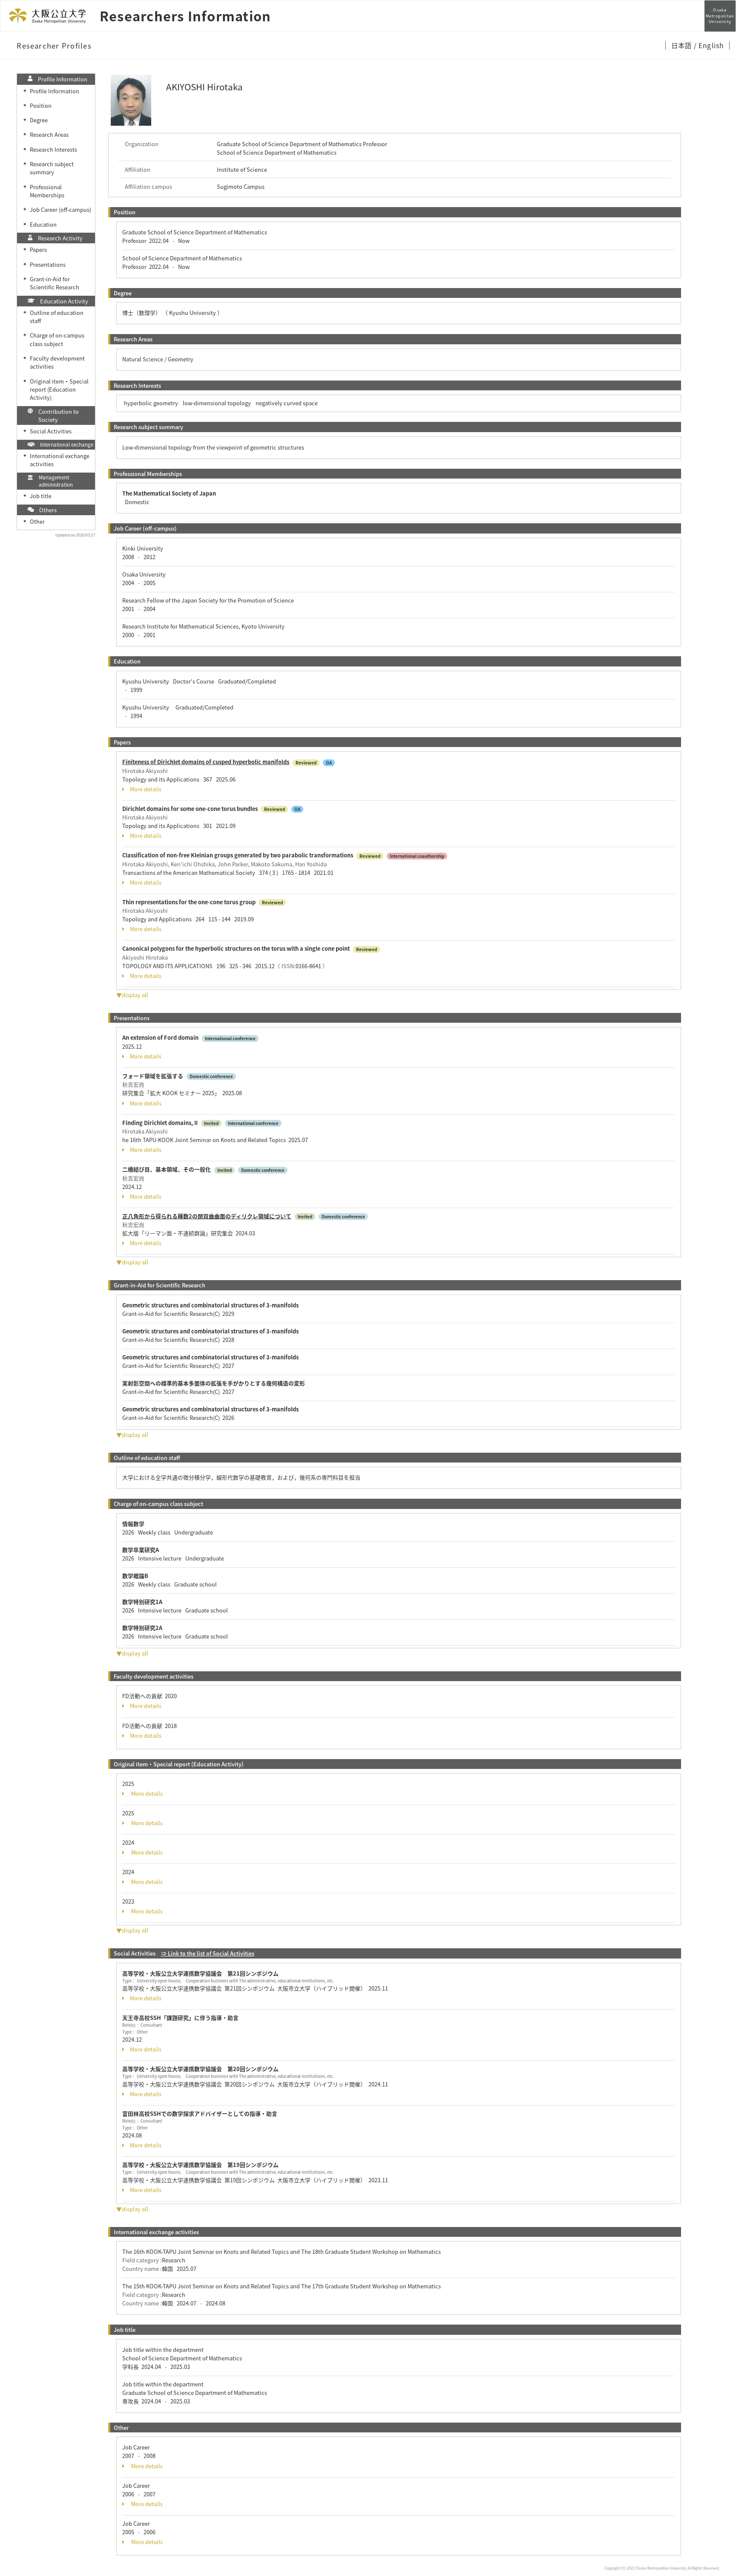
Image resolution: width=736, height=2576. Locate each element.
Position (41, 105)
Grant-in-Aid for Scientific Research (55, 283)
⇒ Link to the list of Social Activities (208, 1953)
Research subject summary (52, 168)
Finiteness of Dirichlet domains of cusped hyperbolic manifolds (206, 762)
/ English (709, 45)
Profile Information (55, 91)
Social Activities (51, 431)
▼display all (132, 995)
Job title (41, 496)
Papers (38, 250)
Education (43, 224)
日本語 (683, 45)
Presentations (48, 264)
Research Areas (49, 134)
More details (146, 789)
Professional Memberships (47, 191)
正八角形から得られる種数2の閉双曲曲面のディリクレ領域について (207, 1216)
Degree (39, 120)
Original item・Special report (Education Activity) (59, 389)
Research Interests (53, 149)
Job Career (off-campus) (60, 209)
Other (37, 521)
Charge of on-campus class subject (57, 339)
